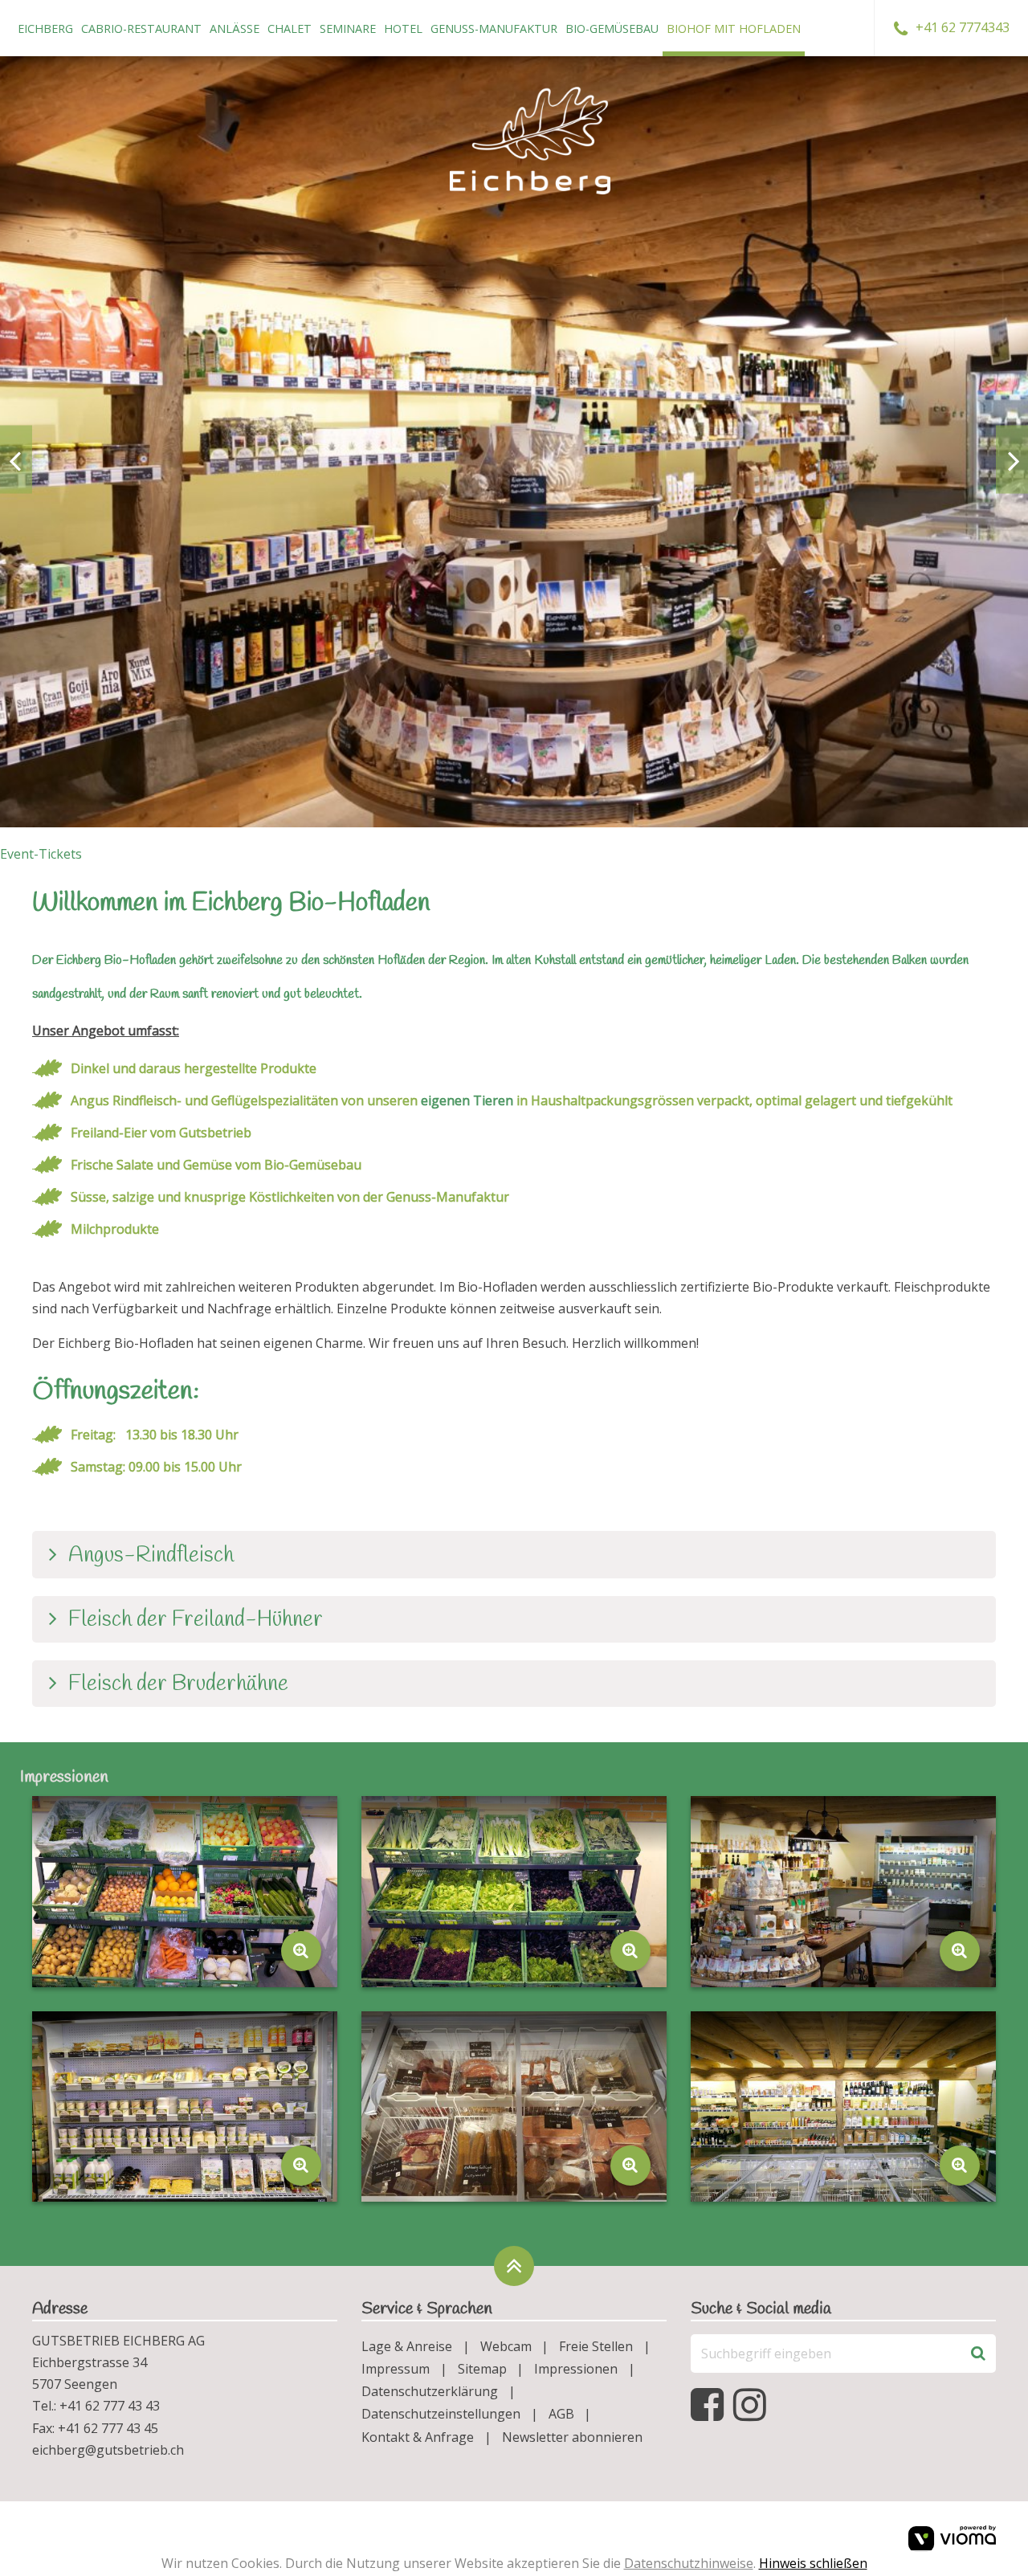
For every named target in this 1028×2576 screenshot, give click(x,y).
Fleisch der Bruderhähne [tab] (178, 1684)
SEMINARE (348, 29)
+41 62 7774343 (963, 27)
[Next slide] (1012, 460)
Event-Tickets (41, 854)
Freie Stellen (596, 2346)
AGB (561, 2414)
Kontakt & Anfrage (418, 2437)
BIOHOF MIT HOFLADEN (734, 29)
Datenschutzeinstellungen (441, 2414)
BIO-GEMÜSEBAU (612, 29)
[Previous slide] (16, 460)
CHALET (290, 29)
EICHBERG (45, 29)
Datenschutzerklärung (430, 2391)
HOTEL (403, 29)
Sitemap (482, 2369)
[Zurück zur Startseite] (530, 141)
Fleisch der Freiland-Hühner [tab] (196, 1620)
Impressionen (576, 2369)
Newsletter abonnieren (572, 2437)
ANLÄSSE (235, 29)
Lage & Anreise (407, 2346)
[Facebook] (710, 2405)
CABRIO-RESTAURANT (141, 29)
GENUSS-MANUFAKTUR (494, 29)
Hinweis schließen (813, 2563)
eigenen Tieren (467, 1100)
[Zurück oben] (514, 2266)
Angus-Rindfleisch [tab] (151, 1556)
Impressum (396, 2369)
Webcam (506, 2346)
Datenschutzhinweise (689, 2563)
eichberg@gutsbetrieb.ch (108, 2450)
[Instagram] (753, 2405)
